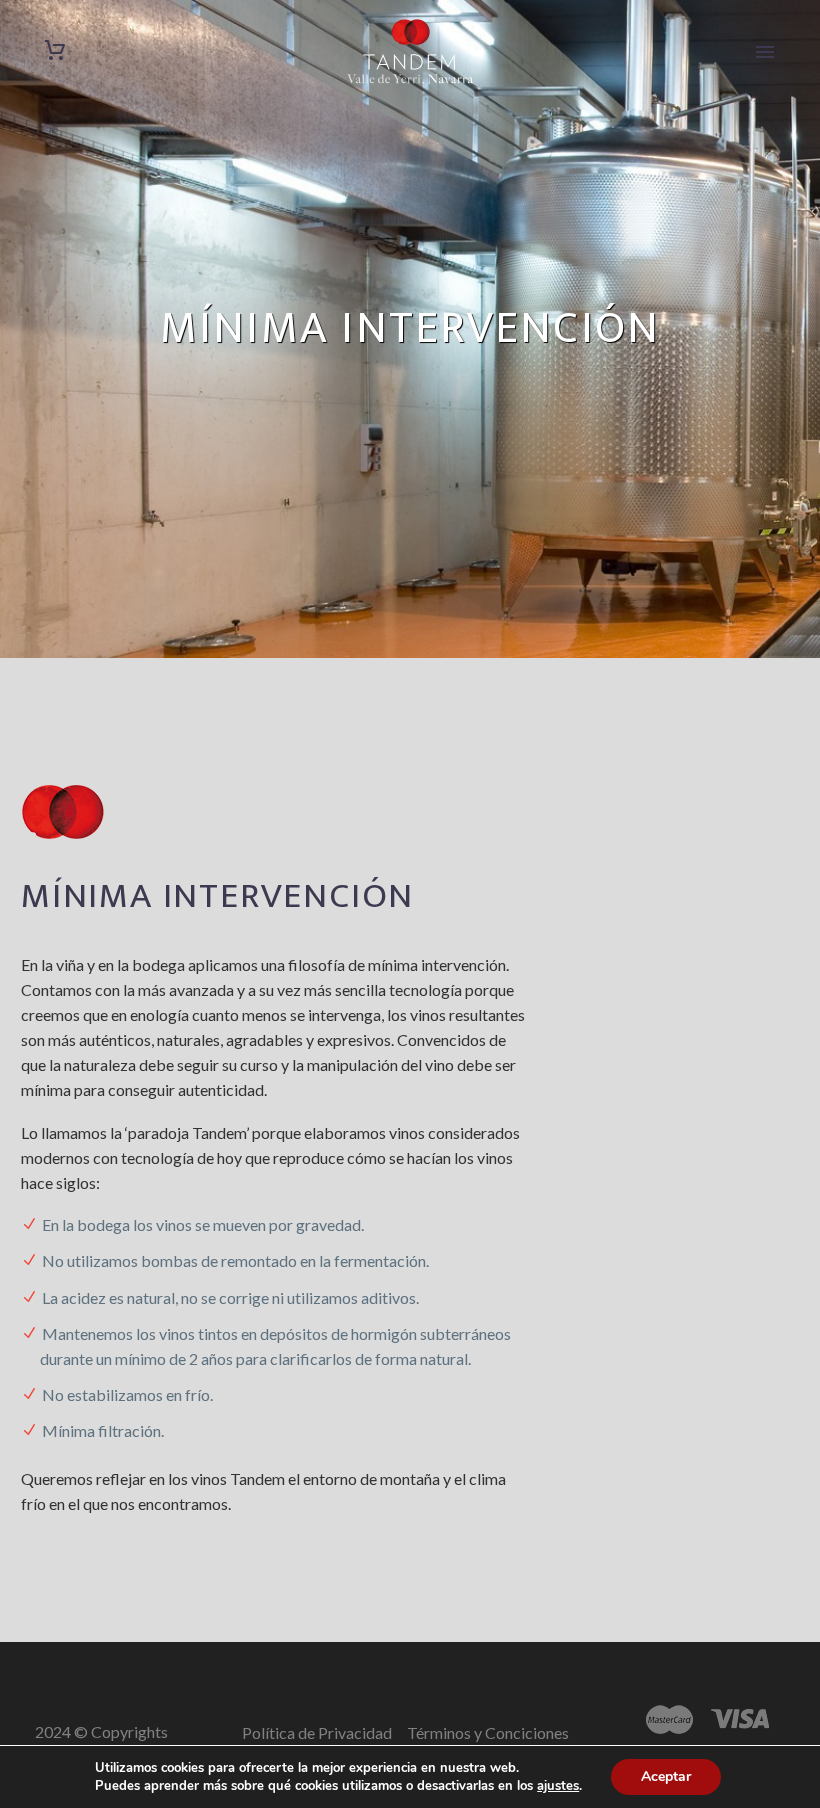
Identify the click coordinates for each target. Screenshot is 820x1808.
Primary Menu (765, 52)
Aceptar (666, 1776)
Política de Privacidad (317, 1732)
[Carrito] (55, 50)
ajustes (558, 1786)
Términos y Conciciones (489, 1732)
